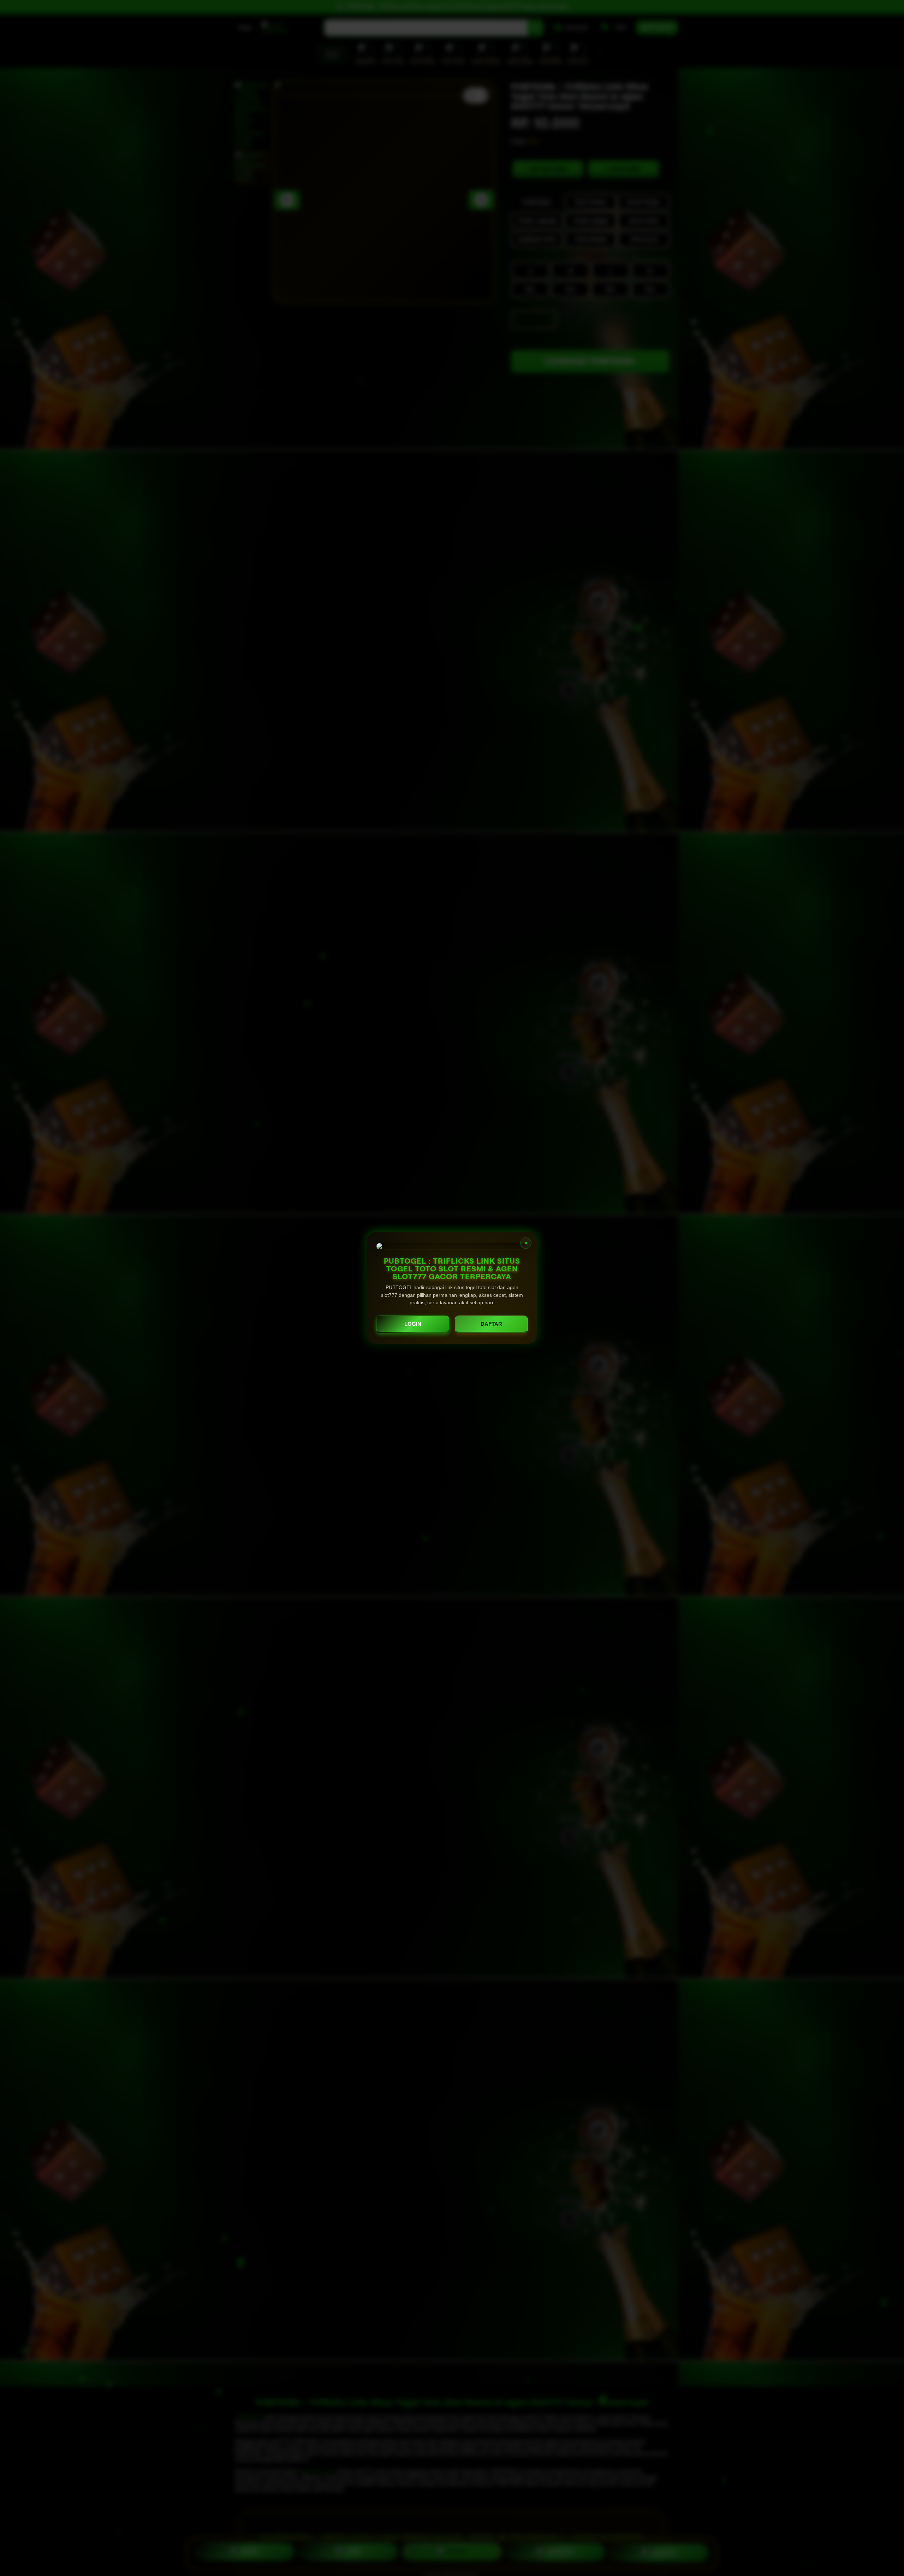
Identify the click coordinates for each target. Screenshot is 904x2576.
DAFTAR (491, 1324)
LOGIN (413, 1324)
